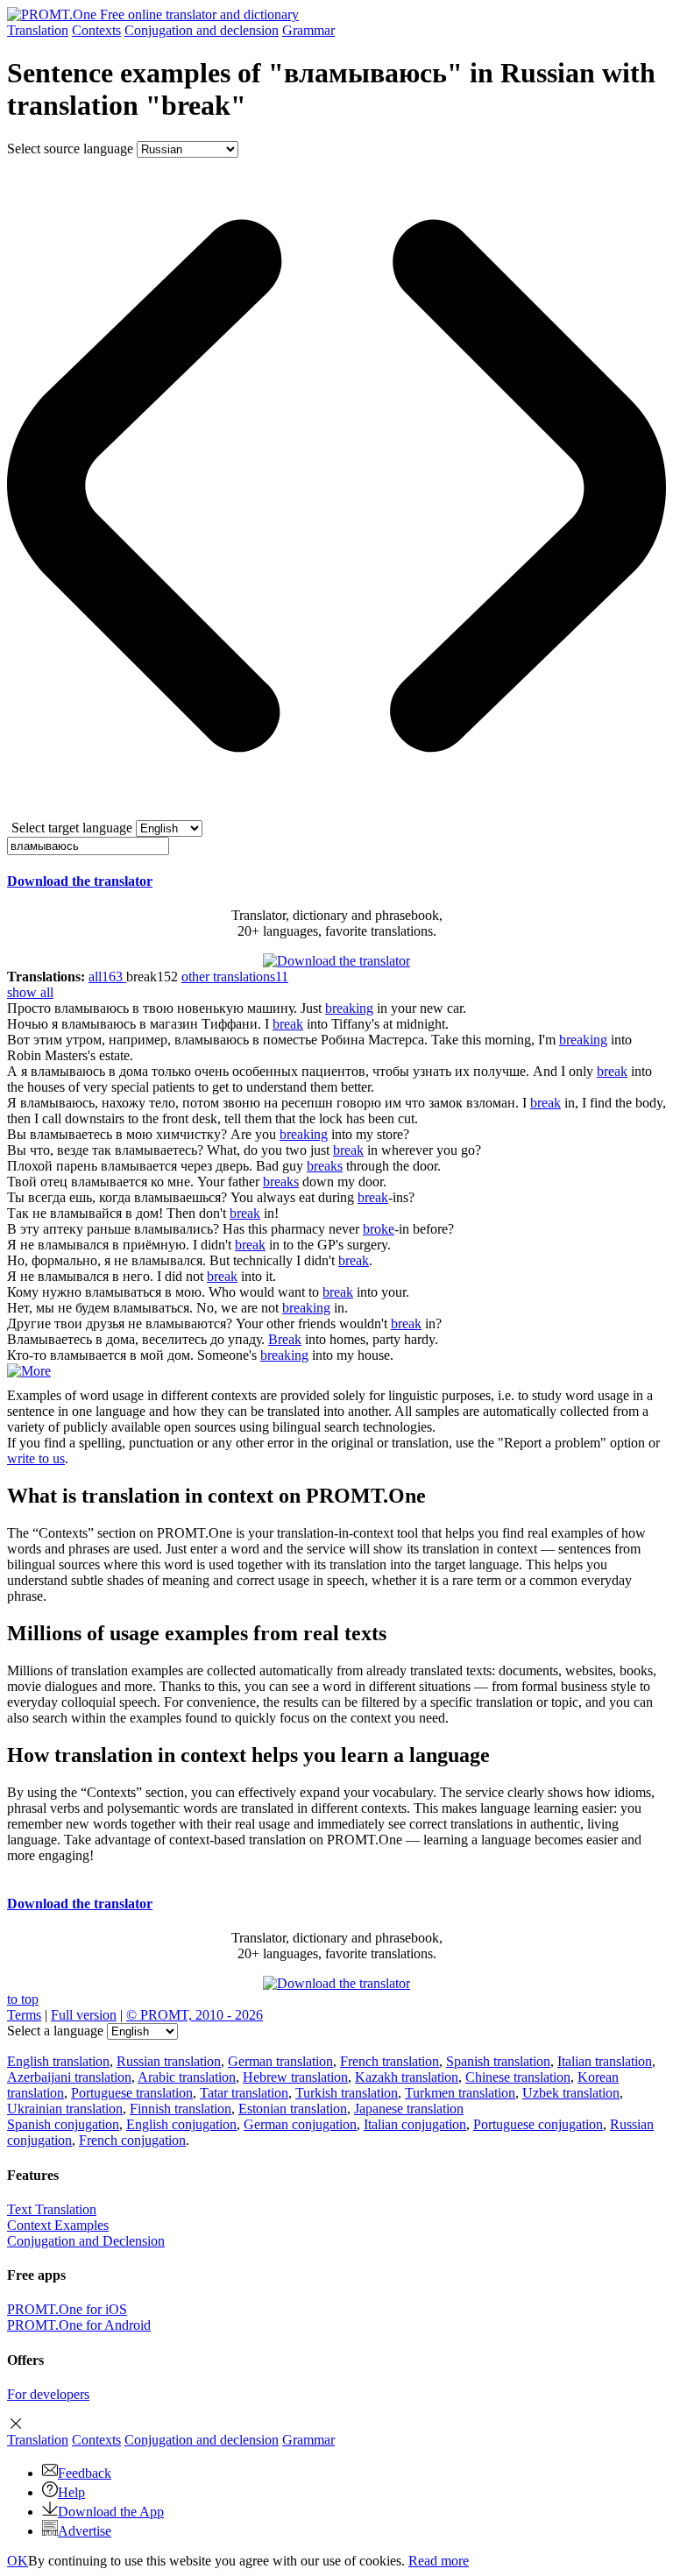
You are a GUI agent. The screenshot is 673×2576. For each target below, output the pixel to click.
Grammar (308, 30)
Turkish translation (347, 2093)
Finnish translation (181, 2109)
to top (23, 1999)
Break (285, 1339)
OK (18, 2561)
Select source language (70, 149)
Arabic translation (187, 2077)
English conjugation (181, 2124)
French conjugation (132, 2140)
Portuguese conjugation (538, 2124)
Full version (84, 2015)
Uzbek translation (571, 2093)
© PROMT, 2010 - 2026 (195, 2015)
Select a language (55, 2031)
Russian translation (169, 2061)
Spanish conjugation (63, 2124)
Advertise (85, 2531)
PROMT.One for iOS (67, 2309)
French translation (390, 2061)
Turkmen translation (460, 2093)
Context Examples (58, 2225)
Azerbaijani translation (69, 2077)
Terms (24, 2015)
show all (30, 992)
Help (71, 2492)
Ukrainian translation (65, 2109)
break (288, 1024)
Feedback (85, 2473)
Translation (38, 30)
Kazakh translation (407, 2077)
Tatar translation (244, 2093)
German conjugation (300, 2124)
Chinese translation (518, 2077)
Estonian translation (293, 2109)
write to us (36, 1458)
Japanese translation (409, 2109)
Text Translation (52, 2209)
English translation (58, 2061)
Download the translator (80, 881)
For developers (48, 2394)
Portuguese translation (132, 2093)
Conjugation (202, 30)
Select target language (72, 828)
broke (379, 1229)
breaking (349, 1008)
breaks (325, 1166)
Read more (439, 2561)
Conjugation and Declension (86, 2241)
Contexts (96, 30)
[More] (29, 1371)
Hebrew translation (295, 2077)
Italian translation (605, 2061)
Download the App (111, 2512)
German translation (280, 2061)
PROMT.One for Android (79, 2325)
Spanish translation (498, 2061)
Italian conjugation (415, 2124)
